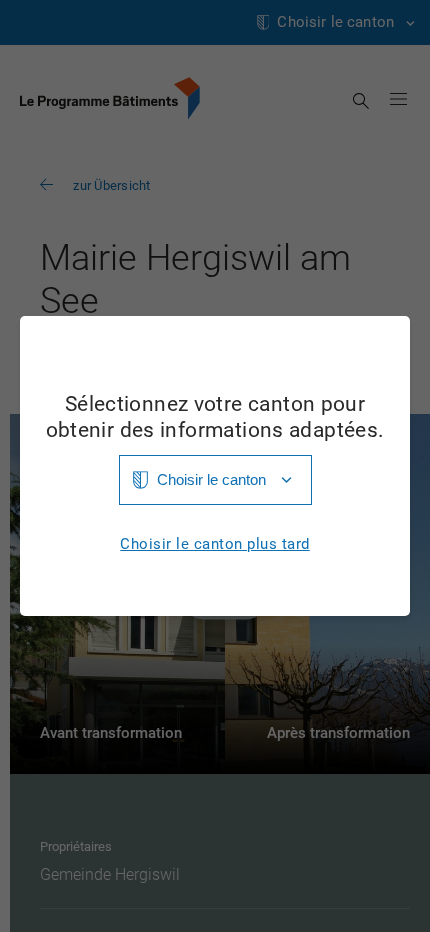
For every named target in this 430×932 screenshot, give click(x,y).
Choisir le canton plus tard (215, 544)
